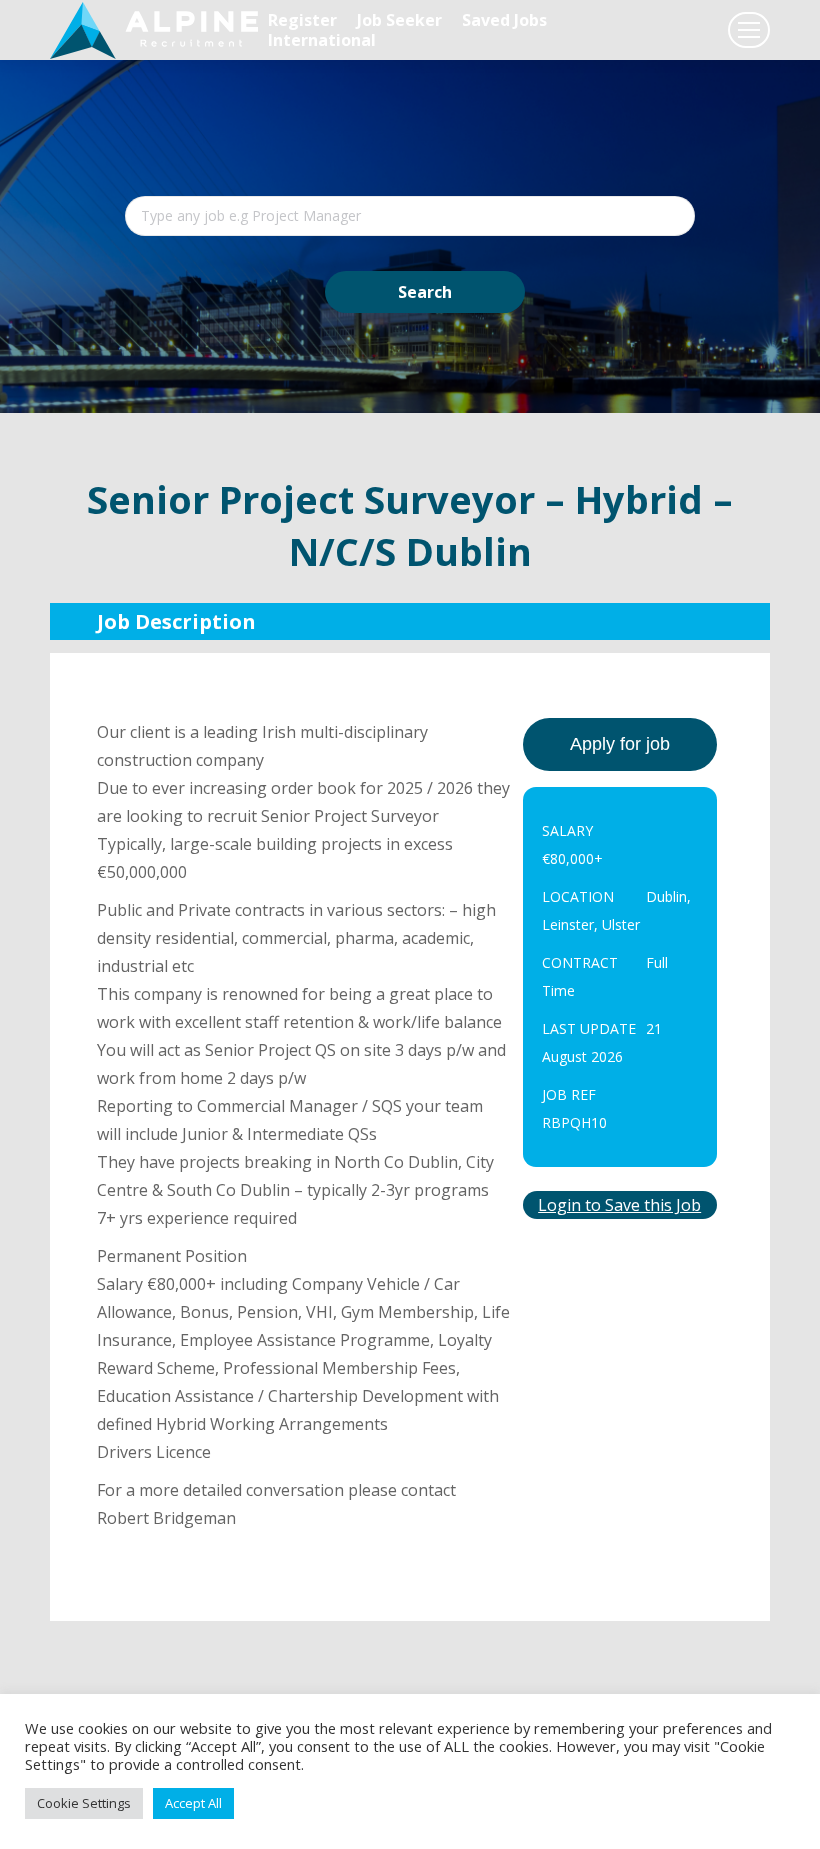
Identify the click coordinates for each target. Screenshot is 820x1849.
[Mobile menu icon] (749, 30)
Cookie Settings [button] (84, 1803)
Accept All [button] (193, 1803)
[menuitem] (302, 20)
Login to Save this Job (619, 1205)
